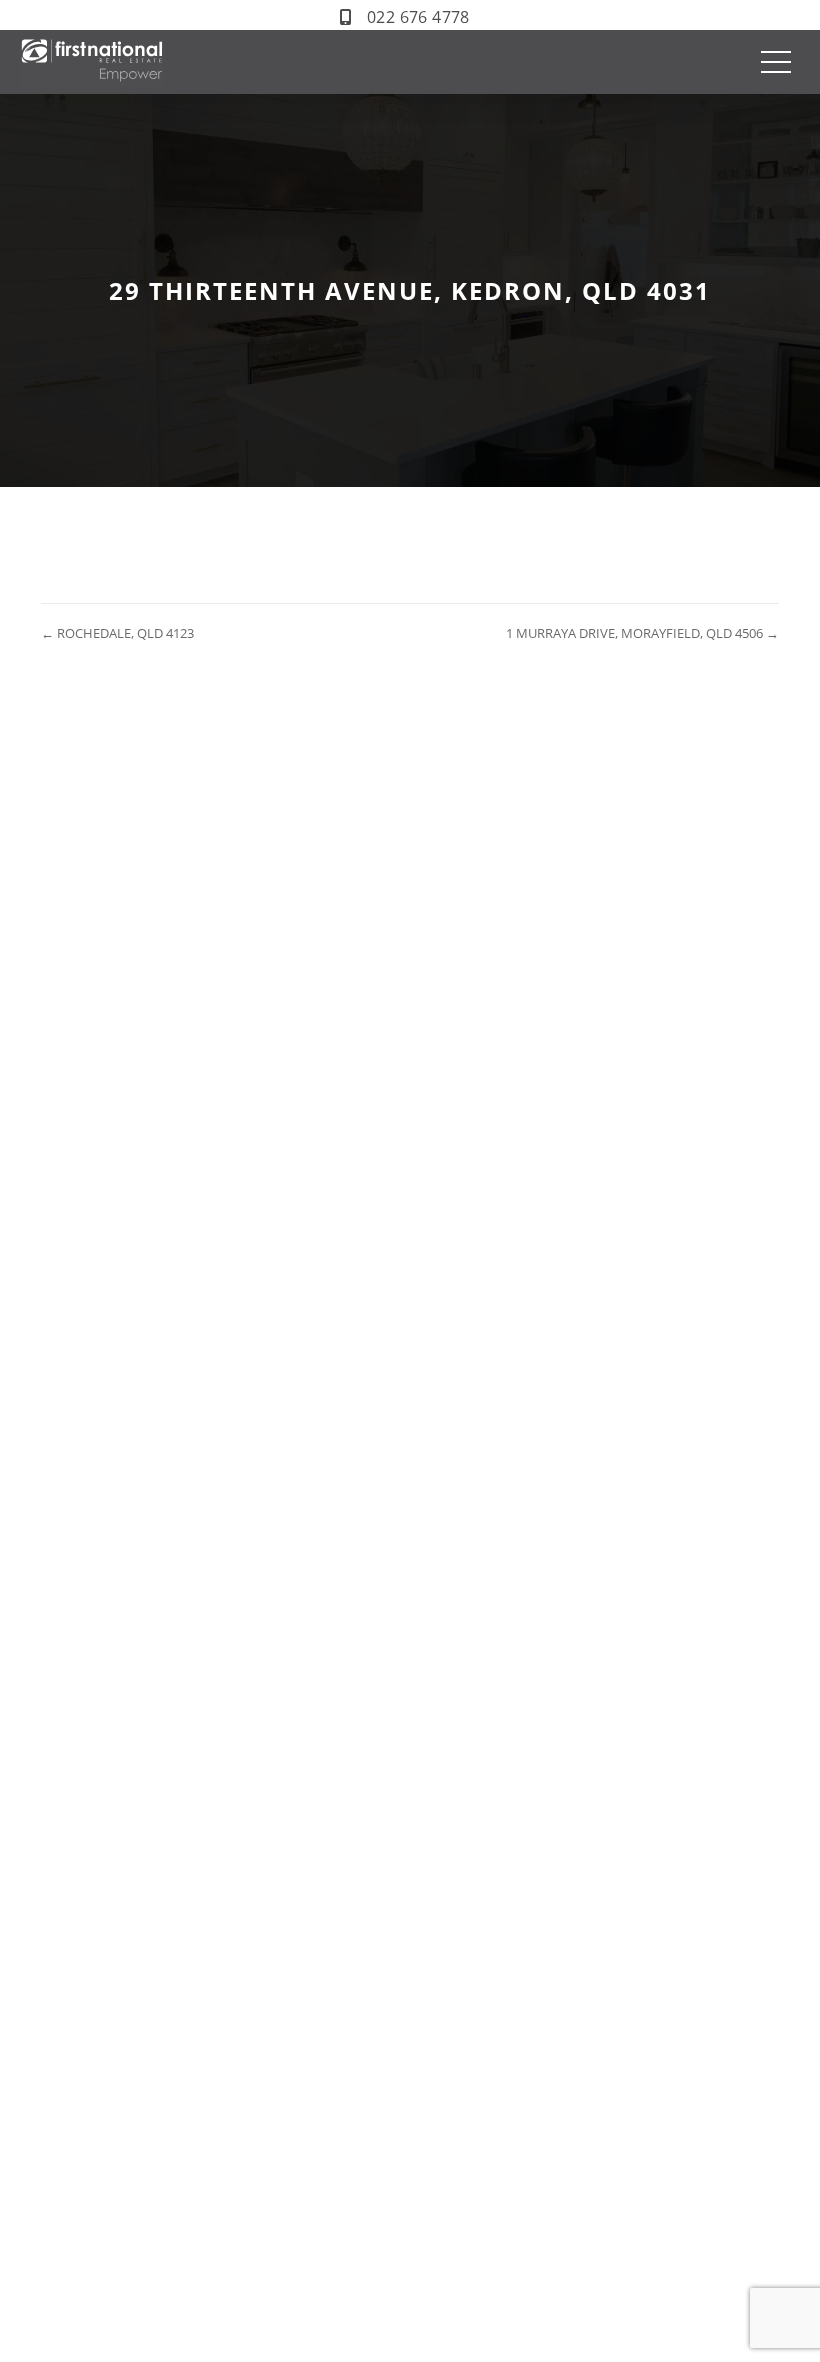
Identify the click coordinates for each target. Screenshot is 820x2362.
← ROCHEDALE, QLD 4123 (117, 633)
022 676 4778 (418, 17)
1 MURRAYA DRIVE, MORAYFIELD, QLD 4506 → (642, 633)
